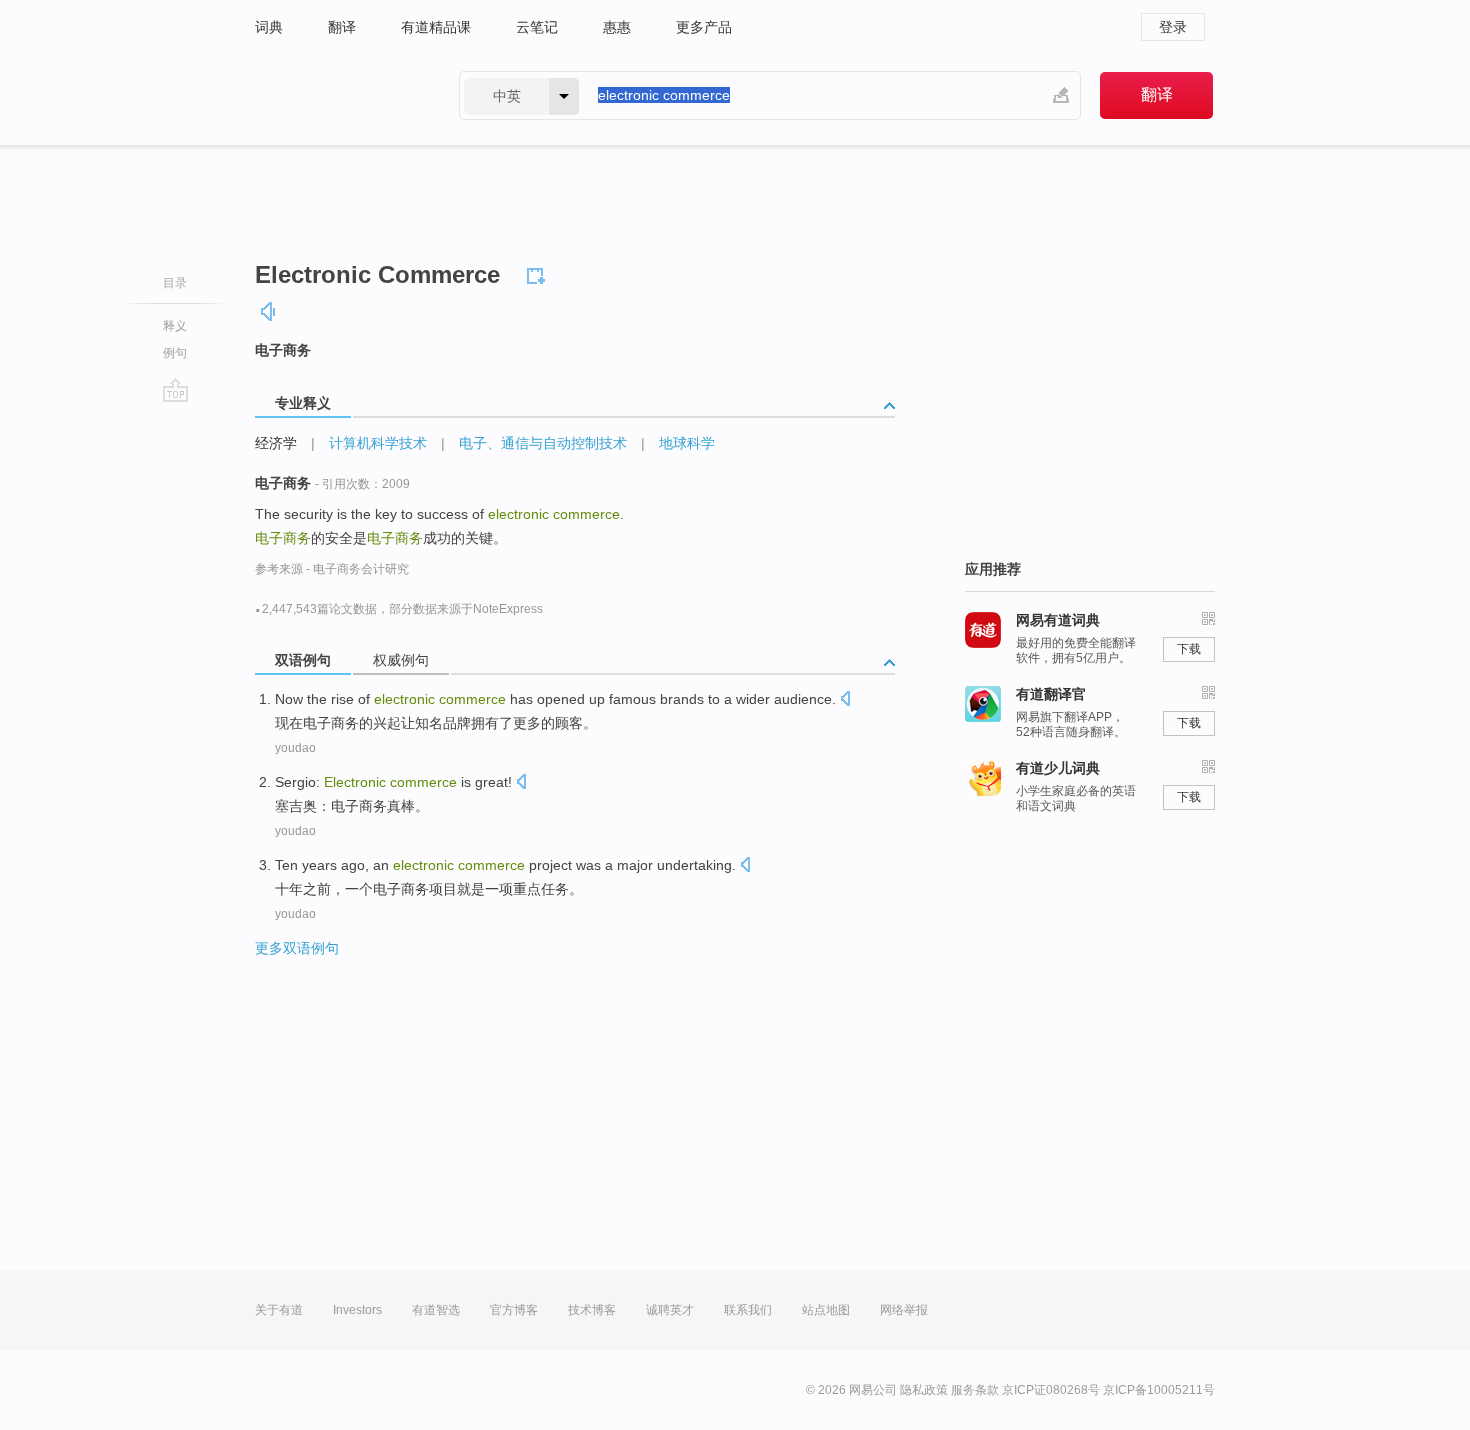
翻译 (342, 27)
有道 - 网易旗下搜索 (337, 95)
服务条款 (975, 1390)
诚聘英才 (670, 1310)
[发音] (269, 311)
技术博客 (592, 1310)
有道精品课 (436, 27)
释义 (175, 326)
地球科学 (687, 443)
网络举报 (904, 1310)
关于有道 (279, 1310)
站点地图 (826, 1310)
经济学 (276, 443)
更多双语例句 (297, 948)
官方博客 (514, 1310)
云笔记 (537, 27)
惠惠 (617, 27)
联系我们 (748, 1310)
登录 (1173, 27)
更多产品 (704, 27)
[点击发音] (845, 700)
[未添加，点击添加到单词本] (539, 273)
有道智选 (436, 1310)
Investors (357, 1310)
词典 (269, 27)
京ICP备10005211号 (1159, 1390)
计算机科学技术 (378, 443)
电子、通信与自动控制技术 (543, 443)
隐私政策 (924, 1390)
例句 (175, 353)
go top (175, 390)
